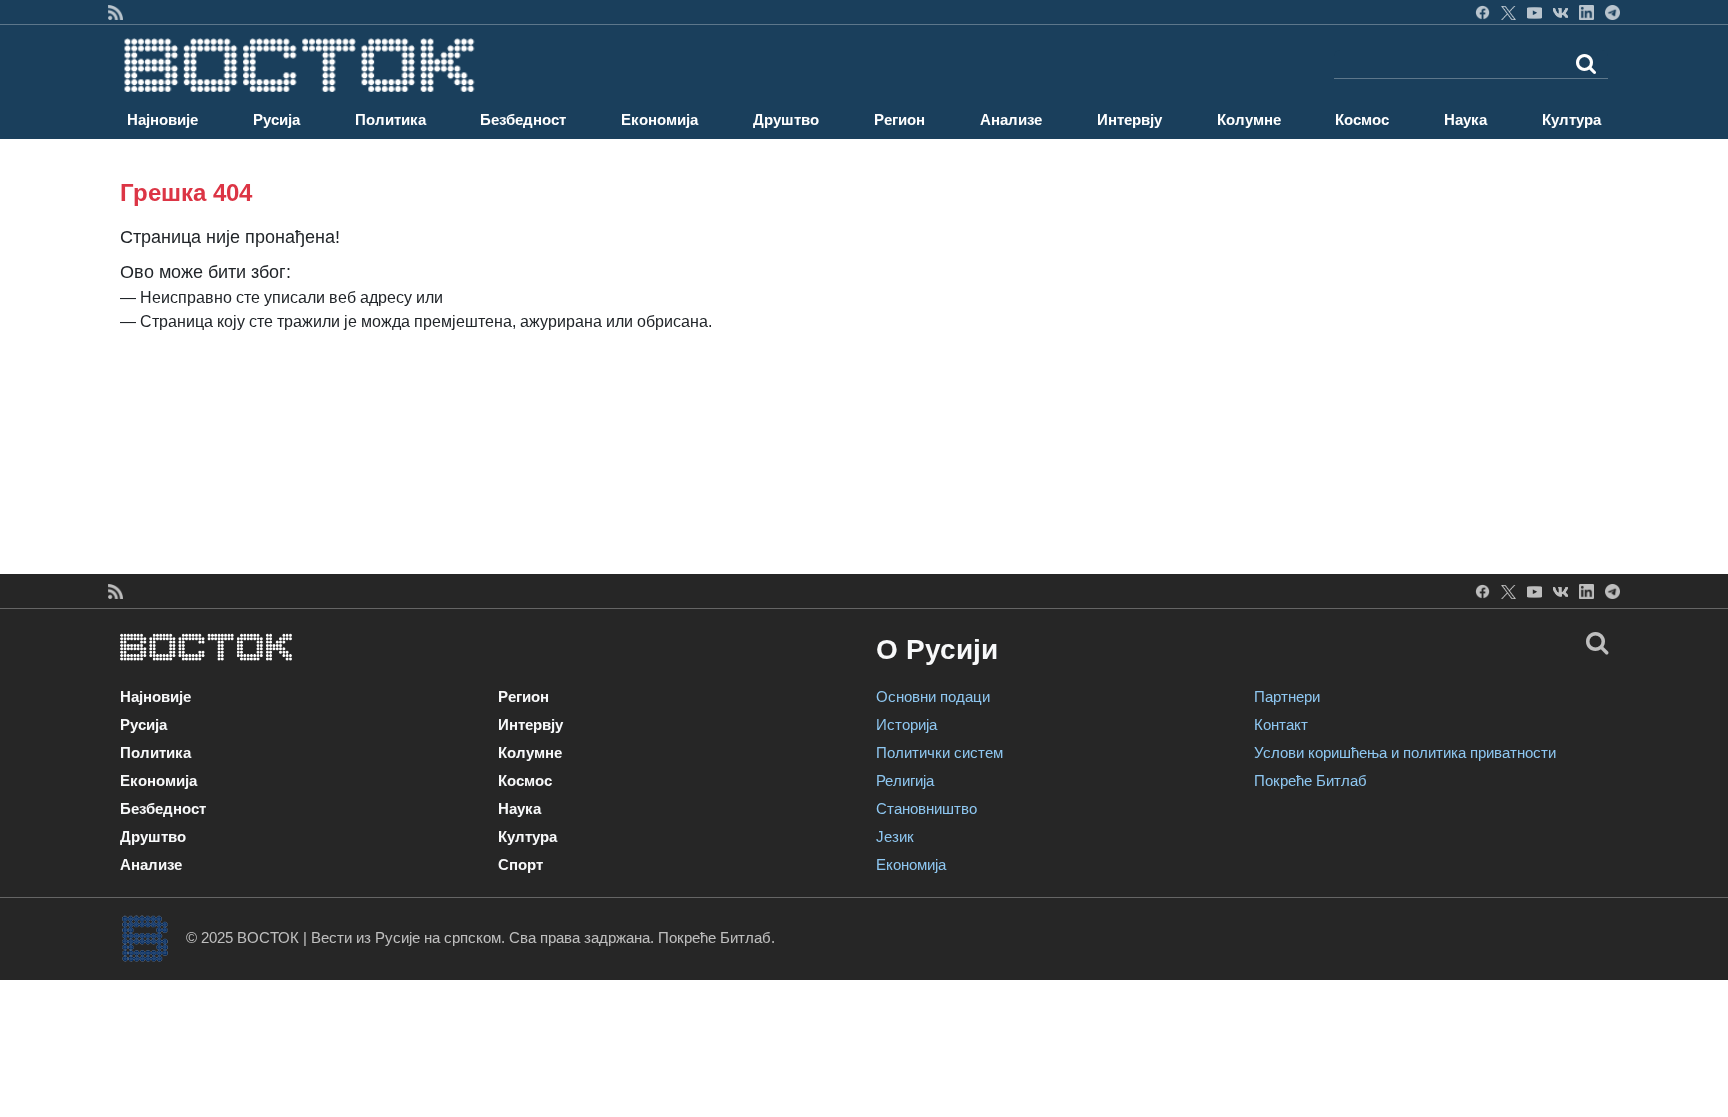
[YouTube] (1534, 12)
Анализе (1011, 119)
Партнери (1287, 696)
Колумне (1249, 119)
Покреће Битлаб (1310, 780)
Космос (1362, 119)
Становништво (926, 808)
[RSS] (115, 12)
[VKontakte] (1560, 12)
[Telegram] (1612, 12)
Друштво (786, 119)
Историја (906, 724)
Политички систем (939, 752)
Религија (905, 780)
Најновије (162, 119)
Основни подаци (933, 696)
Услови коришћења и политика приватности (1405, 752)
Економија (659, 119)
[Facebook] (1482, 12)
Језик (895, 836)
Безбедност (523, 119)
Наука (1465, 119)
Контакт (1281, 724)
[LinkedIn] (1586, 12)
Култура (1571, 119)
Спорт (520, 864)
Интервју (1129, 119)
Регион (899, 119)
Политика (390, 119)
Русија (276, 119)
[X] (1508, 12)
